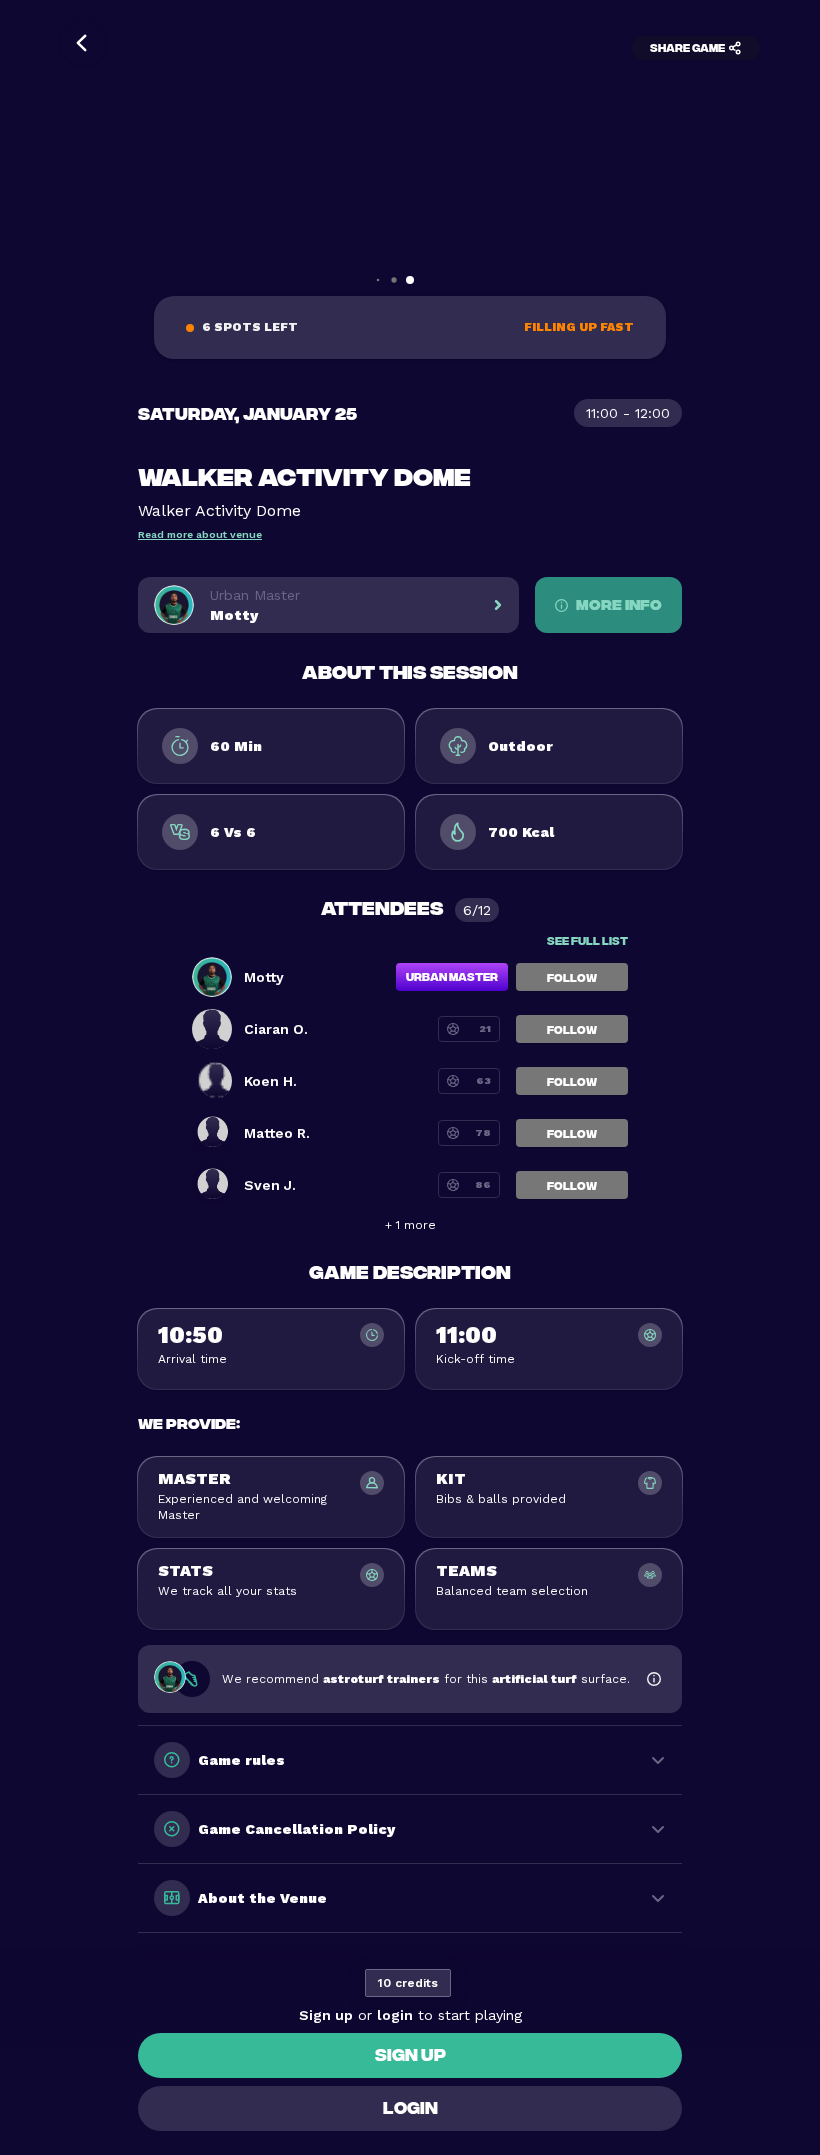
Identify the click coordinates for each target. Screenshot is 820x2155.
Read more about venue (200, 534)
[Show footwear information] (654, 1679)
